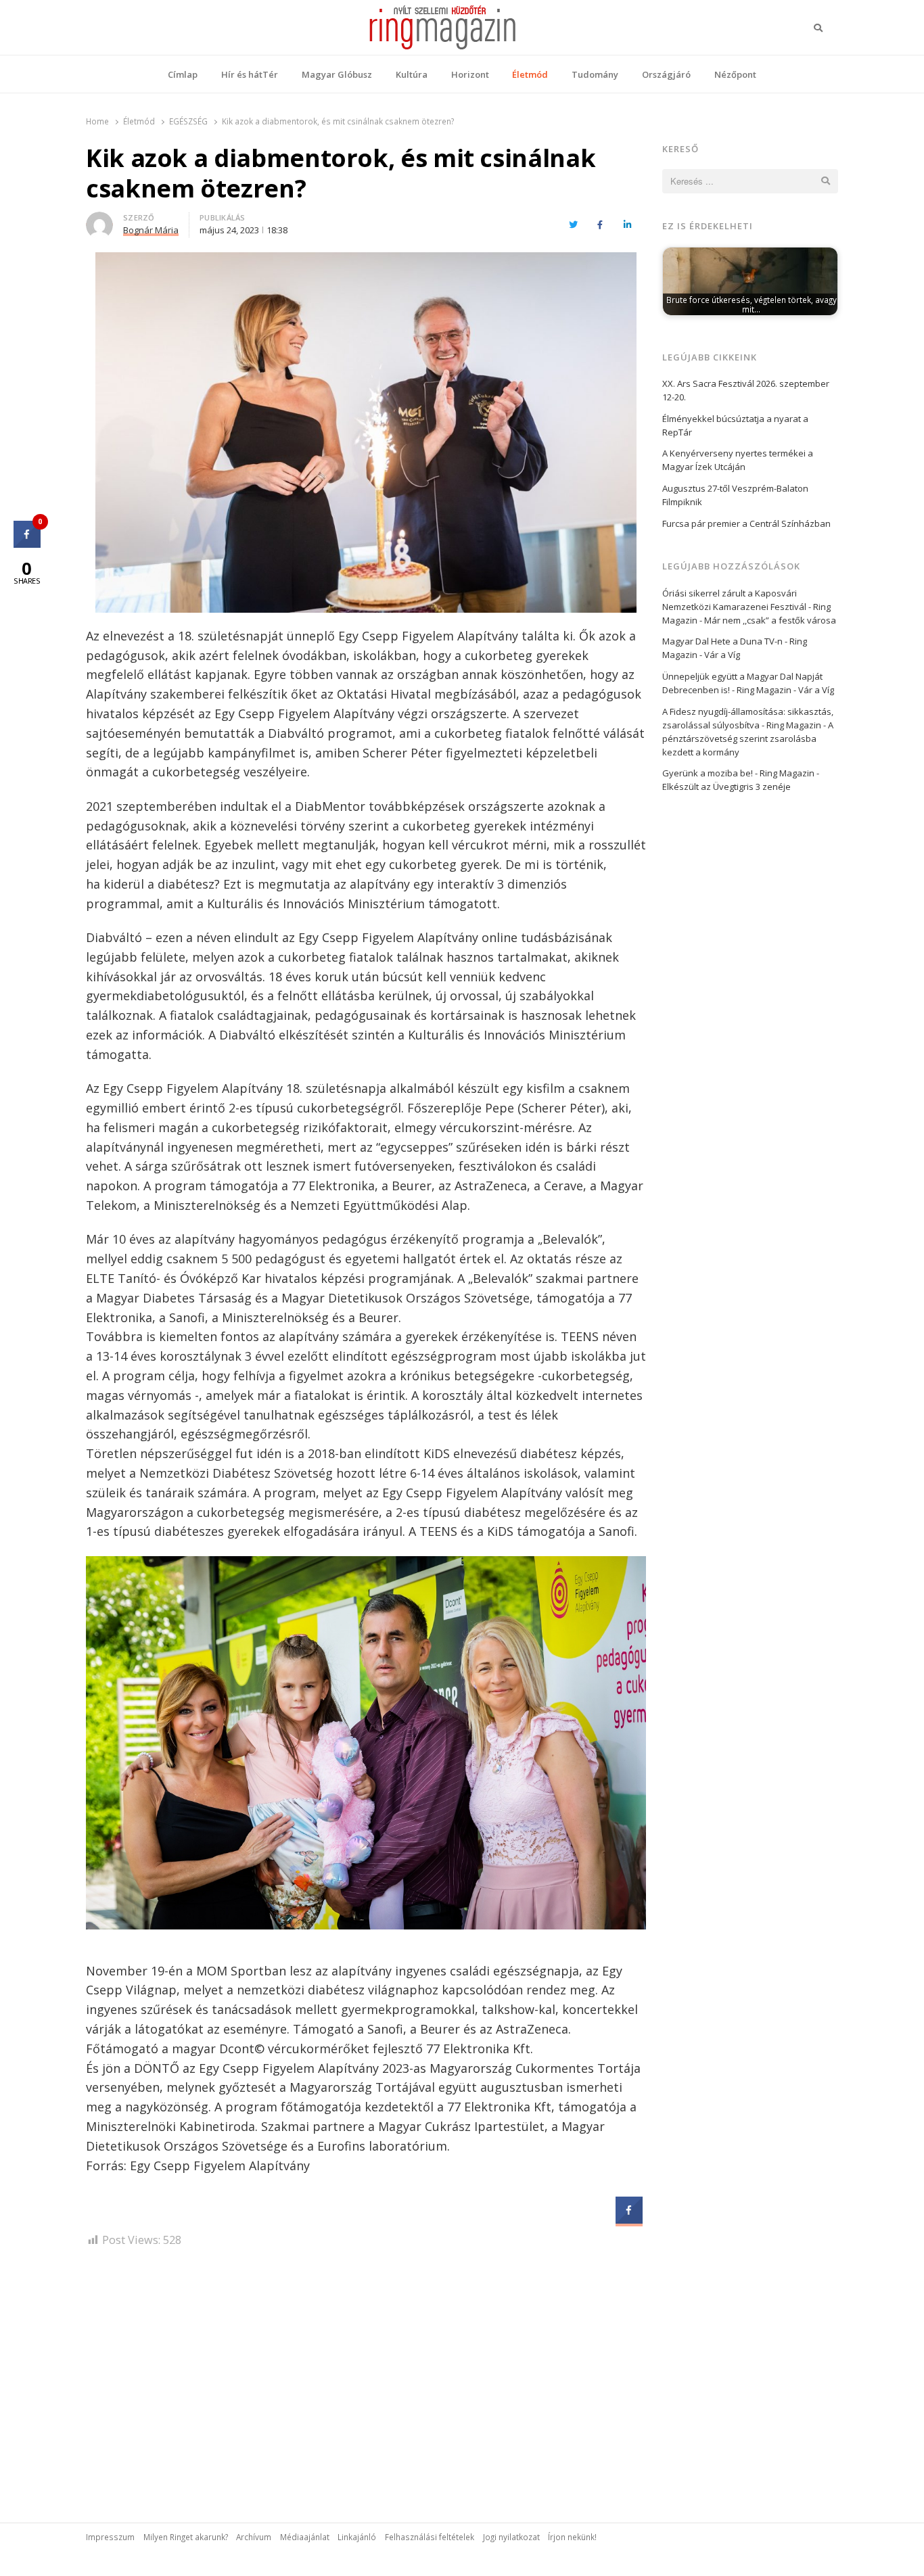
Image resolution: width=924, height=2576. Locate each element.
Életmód (530, 74)
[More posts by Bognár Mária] (99, 220)
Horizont (470, 74)
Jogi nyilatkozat (511, 2537)
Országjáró (666, 74)
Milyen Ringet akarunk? (186, 2537)
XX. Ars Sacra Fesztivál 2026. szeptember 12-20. (746, 390)
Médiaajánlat (305, 2537)
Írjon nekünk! (572, 2537)
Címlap (183, 74)
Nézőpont (735, 74)
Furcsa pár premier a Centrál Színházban (746, 523)
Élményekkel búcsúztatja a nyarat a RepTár (735, 425)
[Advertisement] (366, 2374)
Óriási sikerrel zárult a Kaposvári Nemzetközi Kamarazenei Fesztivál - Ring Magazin (746, 607)
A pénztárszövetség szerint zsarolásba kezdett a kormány (748, 739)
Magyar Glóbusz (337, 74)
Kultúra (412, 74)
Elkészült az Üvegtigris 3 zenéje (726, 787)
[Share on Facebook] (629, 2220)
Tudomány (595, 74)
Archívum (254, 2537)
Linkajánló (357, 2537)
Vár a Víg (722, 655)
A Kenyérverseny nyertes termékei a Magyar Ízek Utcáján (738, 460)
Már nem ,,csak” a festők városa (770, 620)
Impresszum (110, 2537)
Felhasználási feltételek (430, 2537)
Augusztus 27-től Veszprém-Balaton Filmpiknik (735, 495)
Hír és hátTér (250, 74)
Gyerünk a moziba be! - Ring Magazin (738, 773)
